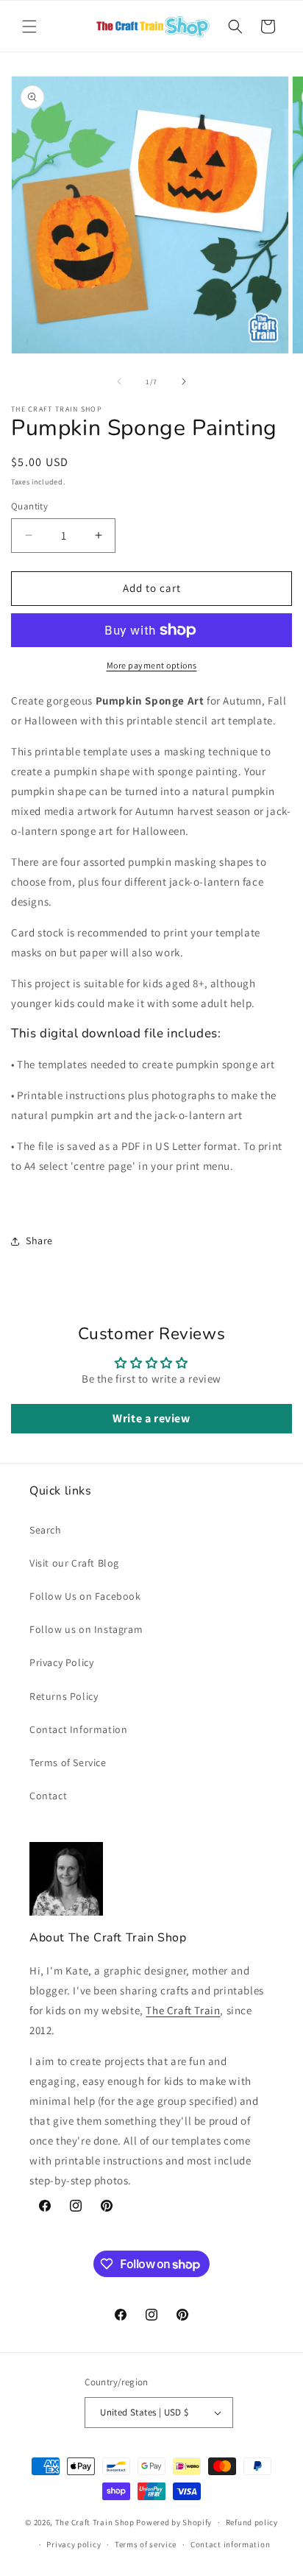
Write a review (151, 1418)
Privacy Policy (61, 1662)
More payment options (152, 665)
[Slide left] (119, 381)
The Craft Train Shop (95, 2522)
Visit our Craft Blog (74, 1563)
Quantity (29, 506)
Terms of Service (68, 1762)
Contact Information (78, 1729)
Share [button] (39, 1241)
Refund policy (252, 2522)
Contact (48, 1796)
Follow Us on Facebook (85, 1596)
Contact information (230, 2544)
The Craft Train (183, 2010)
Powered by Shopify (174, 2522)
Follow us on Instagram (86, 1629)
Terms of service (146, 2544)
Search (46, 1530)
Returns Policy (64, 1696)
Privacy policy (74, 2544)
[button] (29, 27)
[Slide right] (184, 381)
